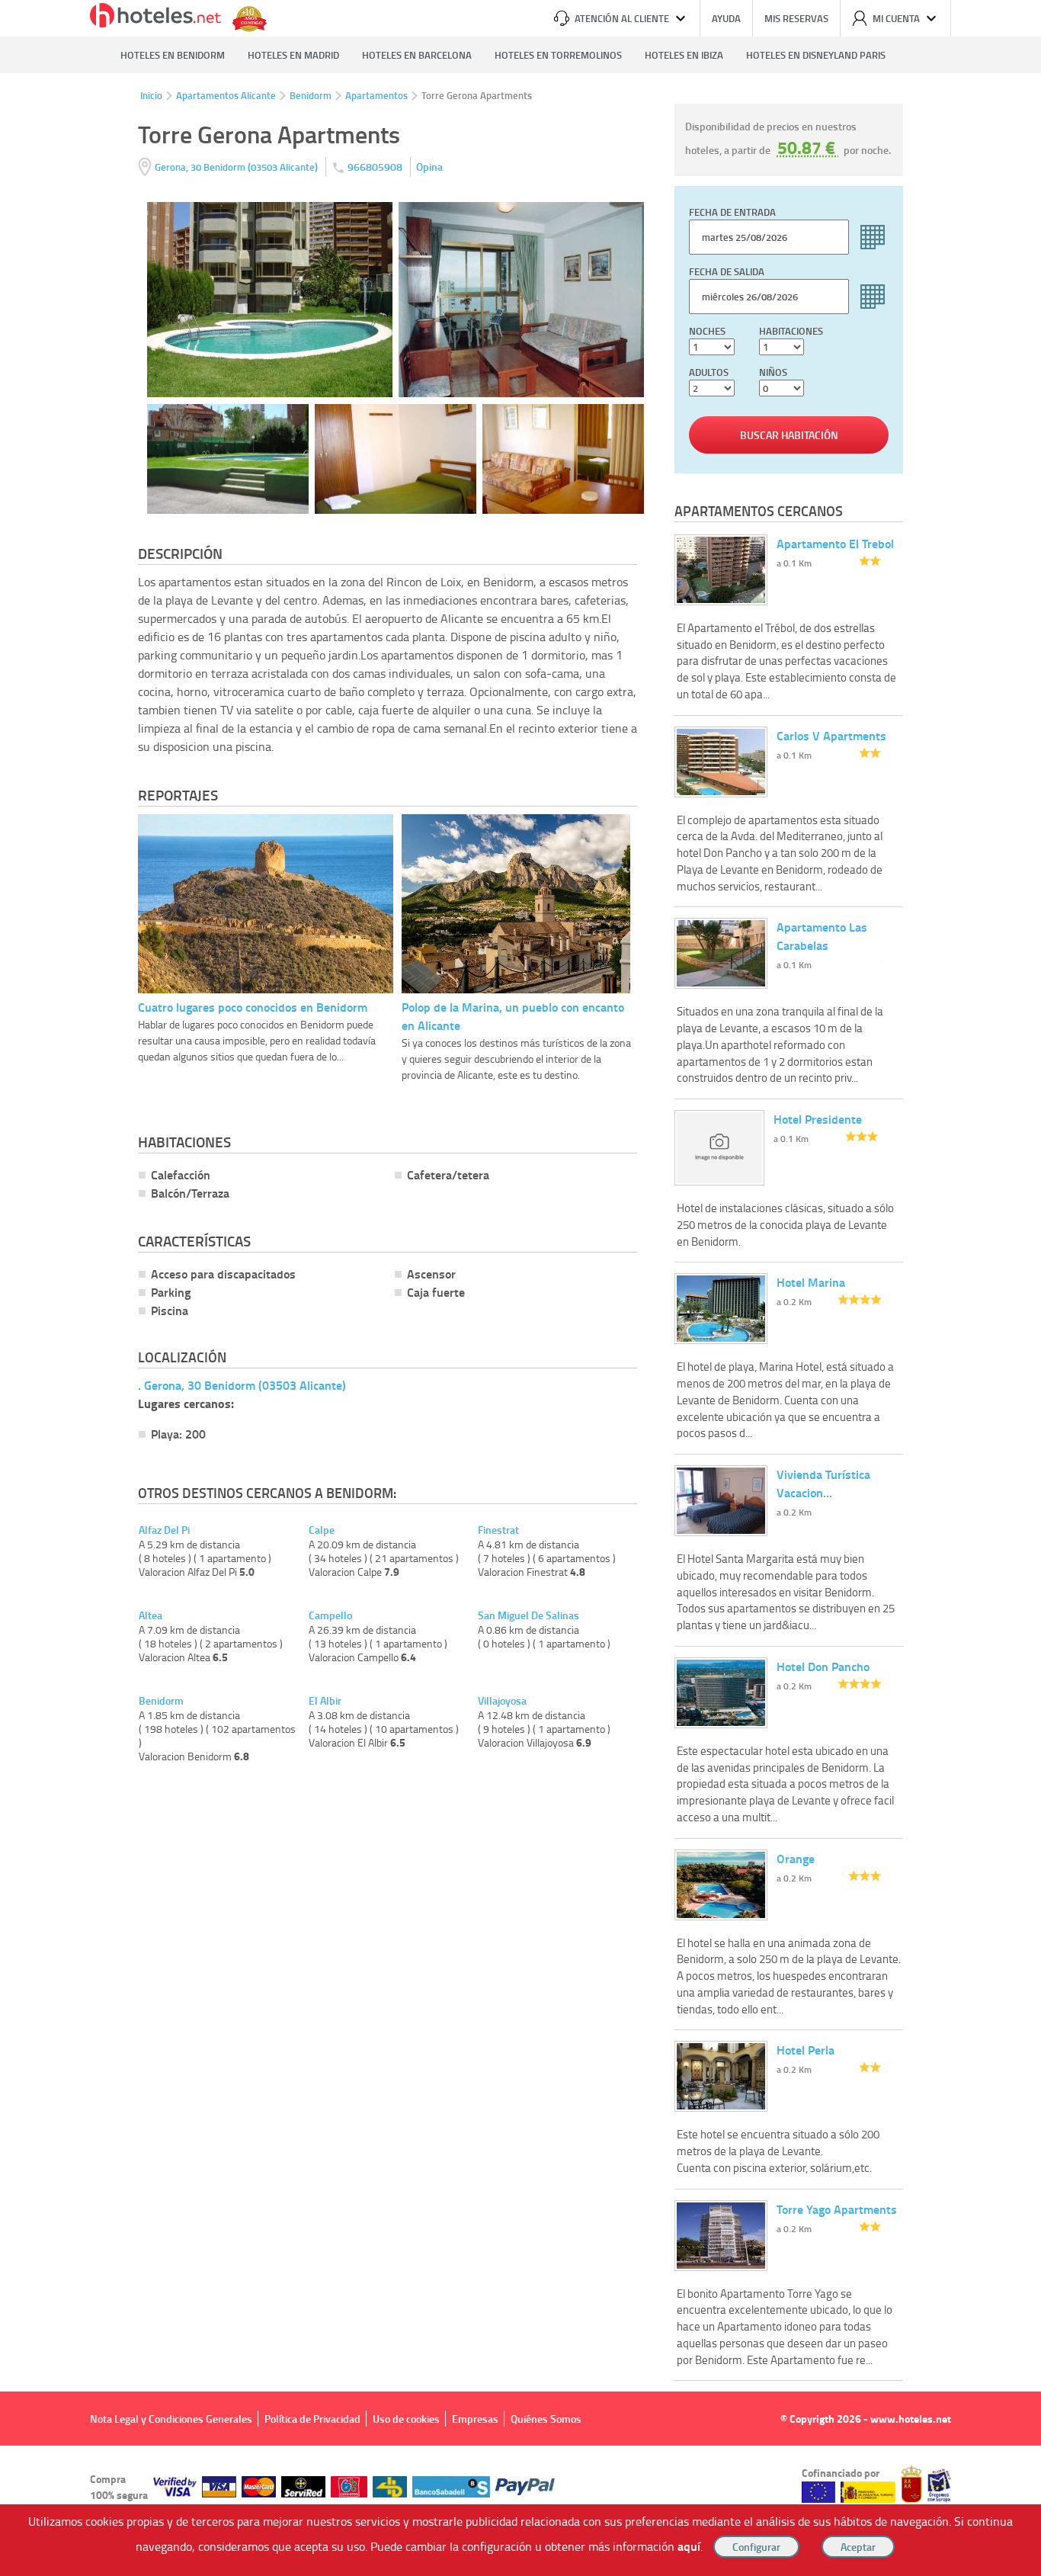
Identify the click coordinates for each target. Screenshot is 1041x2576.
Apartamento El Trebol (835, 543)
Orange (796, 1858)
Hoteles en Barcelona (417, 55)
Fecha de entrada (732, 212)
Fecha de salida (727, 271)
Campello (330, 1615)
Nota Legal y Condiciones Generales (171, 2419)
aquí (689, 2546)
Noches (707, 331)
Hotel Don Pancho (823, 1666)
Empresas (475, 2419)
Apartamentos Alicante (226, 95)
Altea (151, 1615)
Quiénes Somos (546, 2419)
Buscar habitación (789, 435)
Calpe (322, 1530)
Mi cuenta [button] (896, 18)
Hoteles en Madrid (293, 55)
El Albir (325, 1701)
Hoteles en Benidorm (173, 55)
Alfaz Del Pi (164, 1530)
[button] (520, 1288)
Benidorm (311, 95)
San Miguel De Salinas (529, 1615)
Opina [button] (429, 167)
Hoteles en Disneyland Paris (816, 55)
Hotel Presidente (818, 1119)
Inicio (151, 95)
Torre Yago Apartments (837, 2209)
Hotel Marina (811, 1282)
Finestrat (498, 1530)
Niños (773, 372)
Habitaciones (791, 331)
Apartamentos (376, 95)
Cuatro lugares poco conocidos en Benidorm (253, 1007)
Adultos (709, 372)
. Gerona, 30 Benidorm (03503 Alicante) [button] (242, 1385)
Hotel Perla (806, 2050)
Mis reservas (796, 18)
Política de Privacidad (312, 2419)
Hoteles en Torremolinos (558, 55)
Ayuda (726, 18)
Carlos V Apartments (831, 735)
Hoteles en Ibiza (684, 55)
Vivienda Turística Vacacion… (823, 1483)
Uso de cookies (406, 2419)
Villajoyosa (502, 1701)
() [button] (237, 167)
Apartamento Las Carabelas (822, 936)
